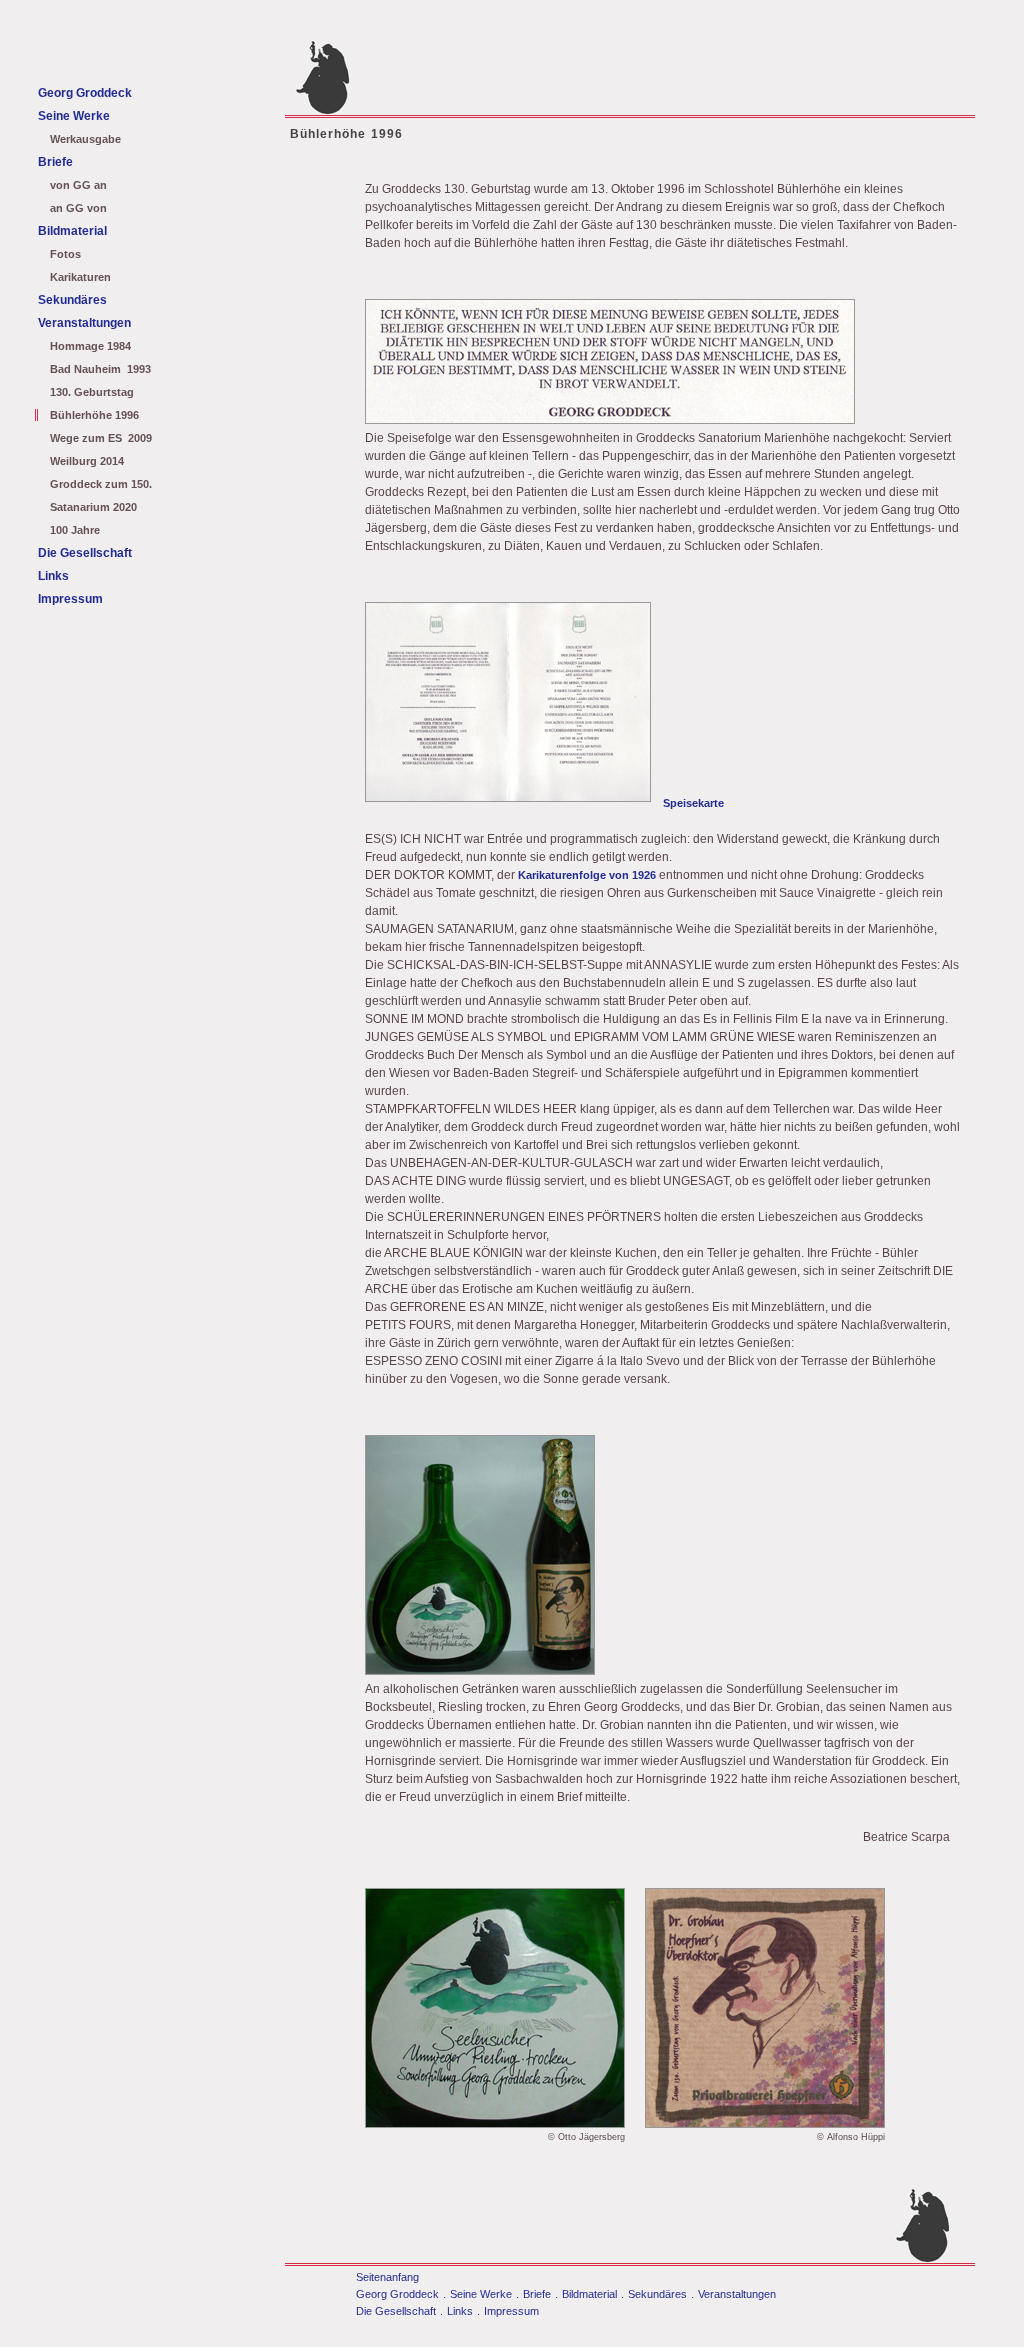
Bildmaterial (72, 231)
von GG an (78, 185)
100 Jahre (75, 530)
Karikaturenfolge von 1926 (587, 875)
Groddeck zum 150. (101, 484)
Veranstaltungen (84, 323)
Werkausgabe (85, 139)
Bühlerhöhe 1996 (94, 415)
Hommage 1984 (90, 346)
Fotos (65, 254)
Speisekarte (693, 803)
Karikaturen (80, 277)
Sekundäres (72, 300)
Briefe (55, 162)
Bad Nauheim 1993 (100, 369)
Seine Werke (74, 116)
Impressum (70, 599)
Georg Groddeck (85, 93)
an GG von (78, 208)
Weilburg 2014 (87, 461)
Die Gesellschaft (85, 553)
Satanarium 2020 (93, 507)
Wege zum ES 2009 (101, 438)
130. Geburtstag (92, 392)
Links (53, 576)
